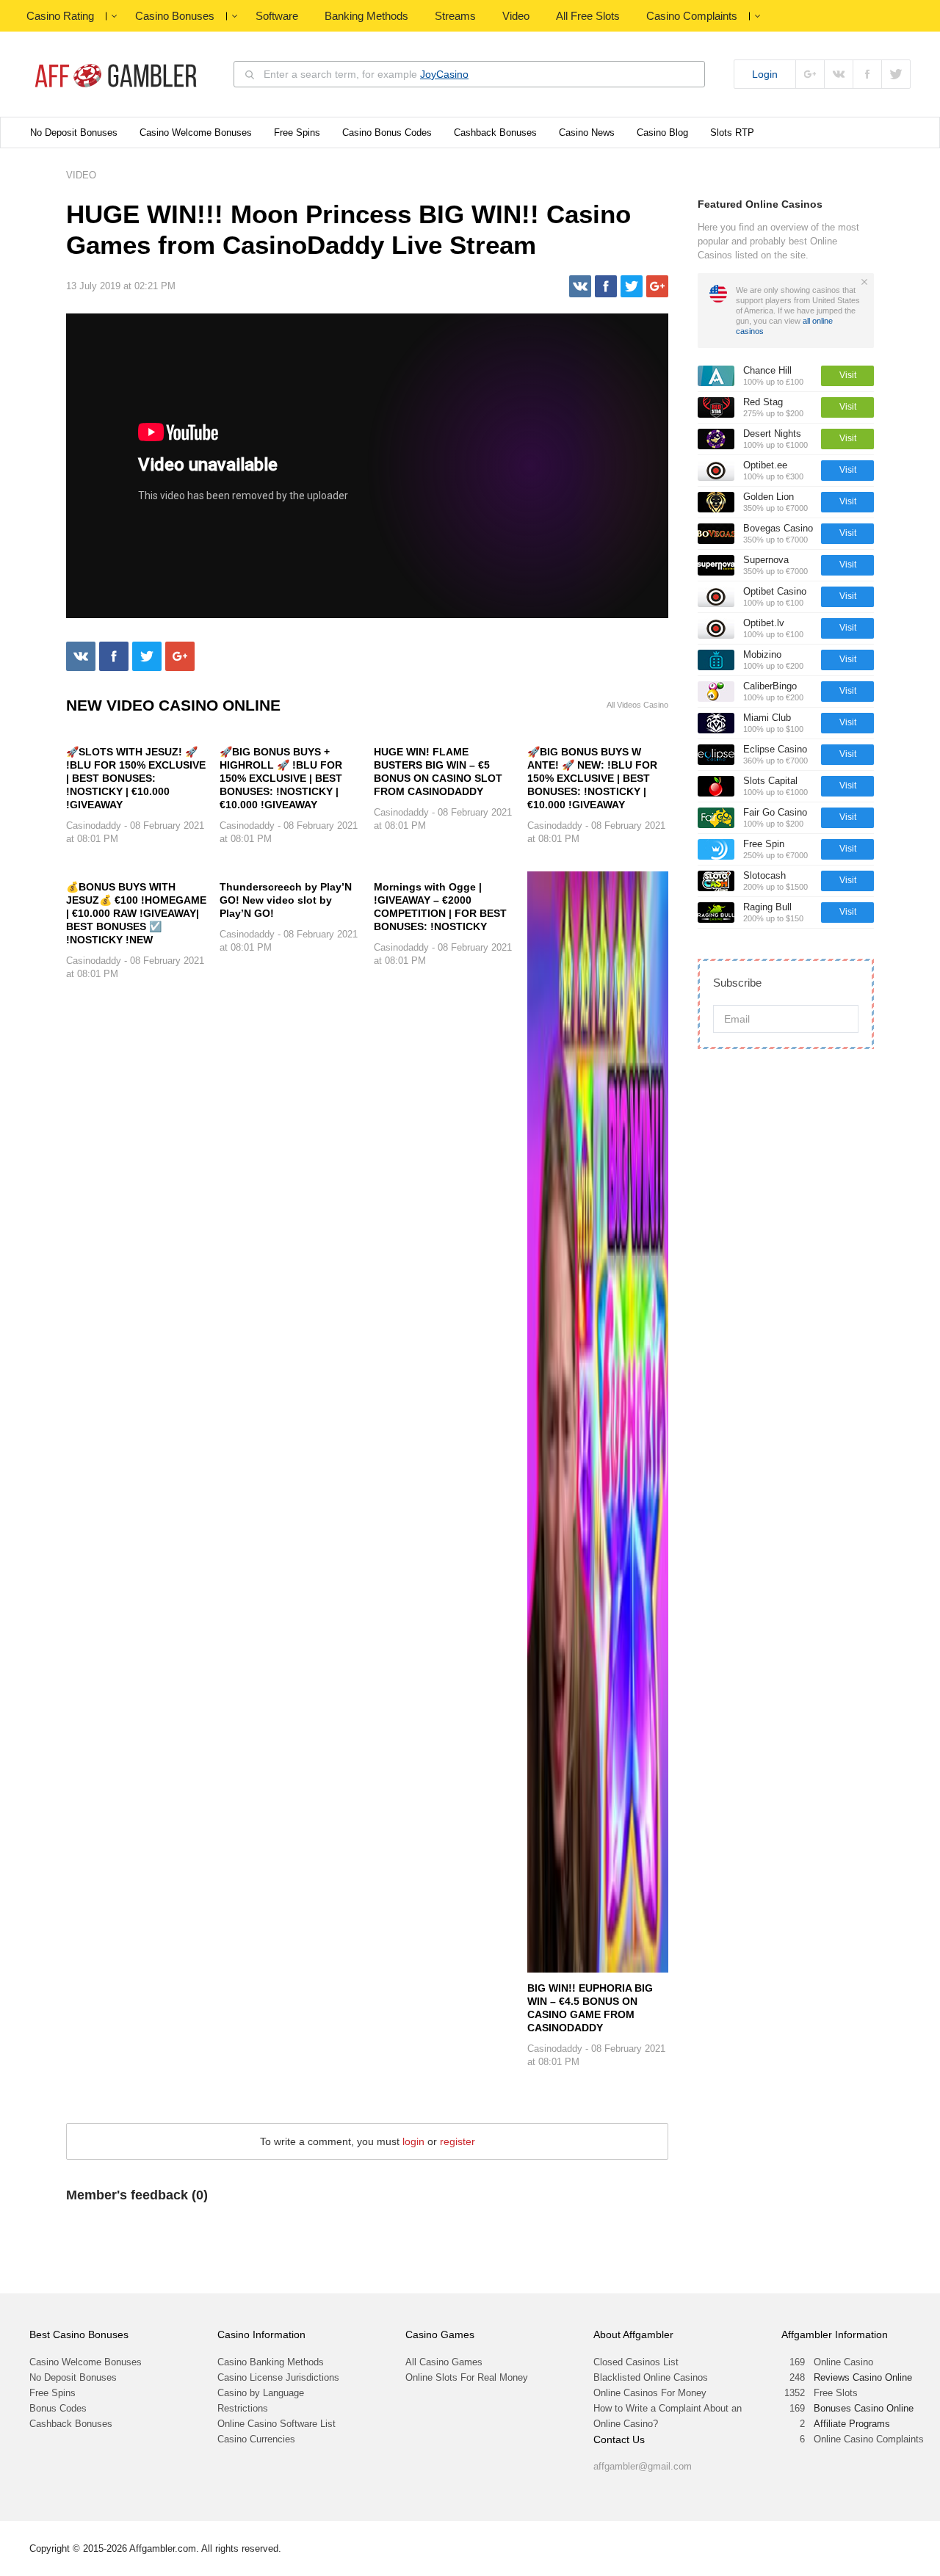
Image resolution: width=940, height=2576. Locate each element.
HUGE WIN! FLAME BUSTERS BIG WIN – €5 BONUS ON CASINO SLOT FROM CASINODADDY (438, 772)
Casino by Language (261, 2393)
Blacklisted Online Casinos (651, 2377)
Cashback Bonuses (495, 133)
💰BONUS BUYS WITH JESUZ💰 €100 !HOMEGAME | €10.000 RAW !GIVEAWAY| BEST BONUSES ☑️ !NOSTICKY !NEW (136, 913)
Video (516, 16)
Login (765, 74)
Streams (455, 16)
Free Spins (297, 133)
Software (277, 16)
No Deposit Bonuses (74, 133)
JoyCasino (444, 74)
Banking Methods (366, 16)
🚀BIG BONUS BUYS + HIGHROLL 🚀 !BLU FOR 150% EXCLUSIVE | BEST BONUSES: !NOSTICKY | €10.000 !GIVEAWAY (281, 778)
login (413, 2141)
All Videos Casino (637, 705)
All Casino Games (444, 2362)
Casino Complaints (692, 16)
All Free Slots (588, 16)
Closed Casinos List (636, 2362)
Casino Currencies (256, 2439)
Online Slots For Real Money (467, 2377)
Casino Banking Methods (271, 2362)
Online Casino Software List (276, 2424)
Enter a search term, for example (366, 74)
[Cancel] (864, 282)
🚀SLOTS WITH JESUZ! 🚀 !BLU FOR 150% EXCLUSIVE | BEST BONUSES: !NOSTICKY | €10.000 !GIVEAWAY (136, 778)
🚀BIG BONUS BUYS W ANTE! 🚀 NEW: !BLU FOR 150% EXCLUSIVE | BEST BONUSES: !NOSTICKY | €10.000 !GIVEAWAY (592, 778)
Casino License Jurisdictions (278, 2377)
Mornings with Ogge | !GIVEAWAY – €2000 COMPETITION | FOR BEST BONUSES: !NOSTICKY (440, 907)
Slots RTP (732, 133)
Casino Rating (60, 16)
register (458, 2141)
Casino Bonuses (175, 16)
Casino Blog (662, 133)
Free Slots (836, 2393)
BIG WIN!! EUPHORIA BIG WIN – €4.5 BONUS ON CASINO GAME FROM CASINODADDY (590, 2008)
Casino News (587, 133)
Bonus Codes (58, 2408)
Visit (848, 375)
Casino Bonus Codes (387, 133)
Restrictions (243, 2408)
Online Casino (843, 2362)
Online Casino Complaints (869, 2439)
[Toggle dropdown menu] (114, 16)
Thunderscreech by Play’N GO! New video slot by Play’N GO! (286, 900)
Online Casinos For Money (650, 2393)
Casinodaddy (94, 826)
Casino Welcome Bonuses (196, 133)
